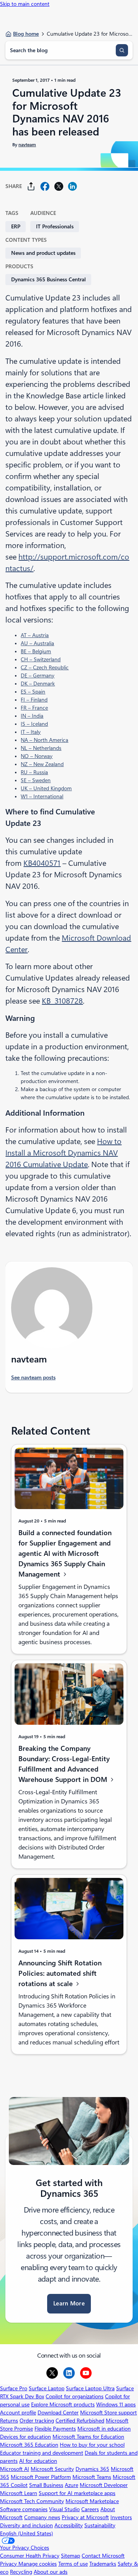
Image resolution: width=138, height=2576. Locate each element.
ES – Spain (33, 692)
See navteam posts (33, 1377)
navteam (27, 145)
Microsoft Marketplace (92, 2501)
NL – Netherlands (41, 748)
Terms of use (73, 2564)
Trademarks (103, 2564)
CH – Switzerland (41, 659)
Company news (42, 2517)
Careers (90, 2509)
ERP (16, 226)
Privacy (9, 2564)
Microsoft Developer (104, 2485)
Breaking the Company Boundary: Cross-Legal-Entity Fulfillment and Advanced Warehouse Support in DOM (64, 1764)
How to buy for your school (92, 2445)
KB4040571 (42, 863)
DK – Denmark (38, 684)
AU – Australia (37, 643)
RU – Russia (34, 772)
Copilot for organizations (75, 2396)
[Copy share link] (31, 186)
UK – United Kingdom (46, 788)
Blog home (26, 34)
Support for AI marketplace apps (77, 2493)
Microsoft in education (104, 2429)
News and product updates (43, 253)
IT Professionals (55, 226)
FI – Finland (34, 700)
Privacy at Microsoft (85, 2517)
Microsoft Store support (108, 2413)
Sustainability (100, 2525)
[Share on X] (59, 186)
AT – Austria (35, 635)
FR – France (34, 708)
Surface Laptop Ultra (90, 2388)
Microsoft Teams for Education (88, 2437)
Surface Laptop (47, 2388)
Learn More (69, 2304)
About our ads (51, 2572)
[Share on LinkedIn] (72, 186)
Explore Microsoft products (63, 2404)
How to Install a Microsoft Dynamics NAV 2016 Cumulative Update (63, 1153)
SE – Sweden (36, 780)
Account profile (18, 2413)
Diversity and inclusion (26, 2525)
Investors (121, 2517)
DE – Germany (38, 675)
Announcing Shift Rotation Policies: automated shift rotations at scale (60, 1973)
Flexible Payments (55, 2429)
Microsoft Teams (92, 2477)
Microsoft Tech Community (32, 2501)
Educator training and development (42, 2453)
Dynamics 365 (92, 2469)
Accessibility (69, 2525)
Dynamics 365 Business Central (48, 279)
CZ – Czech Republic (45, 667)
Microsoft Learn (19, 2493)
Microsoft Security (52, 2469)
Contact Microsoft (103, 2556)
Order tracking (37, 2421)
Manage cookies (38, 2564)
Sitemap (71, 2556)
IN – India (32, 716)
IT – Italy (31, 732)
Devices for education (25, 2437)
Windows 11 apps (116, 2404)
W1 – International (42, 796)
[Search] (122, 50)
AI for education (38, 2461)
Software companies (24, 2509)
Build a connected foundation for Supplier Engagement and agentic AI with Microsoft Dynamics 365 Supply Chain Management (65, 1554)
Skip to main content (25, 4)
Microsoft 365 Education (29, 2445)
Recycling (21, 2572)
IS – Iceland (34, 724)
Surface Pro (14, 2388)
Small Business (46, 2485)
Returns (9, 2421)
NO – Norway (37, 756)
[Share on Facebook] (45, 186)
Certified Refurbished (80, 2421)
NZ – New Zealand (42, 764)
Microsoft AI (15, 2469)
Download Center (58, 2413)
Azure (71, 2485)
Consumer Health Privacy (30, 2556)
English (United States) (26, 2533)
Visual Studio (64, 2509)
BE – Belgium (36, 651)
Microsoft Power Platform (41, 2477)
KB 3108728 (62, 1001)
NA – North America (44, 740)
